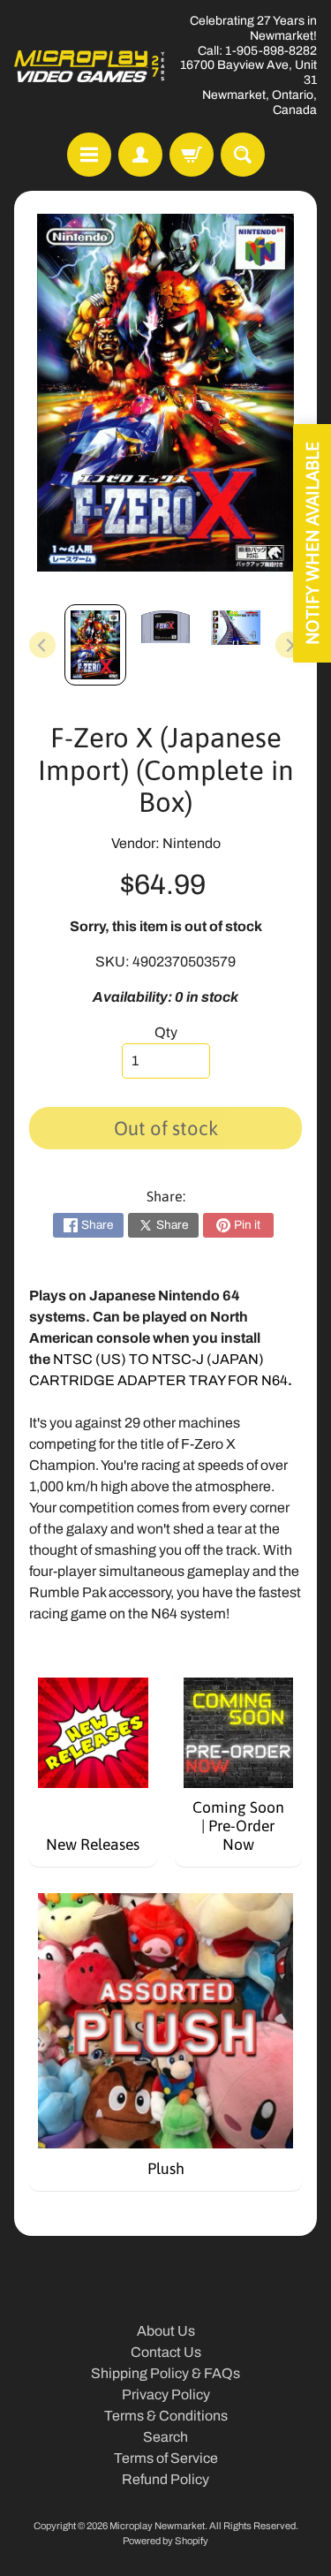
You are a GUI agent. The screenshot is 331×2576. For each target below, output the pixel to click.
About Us (166, 2331)
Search (165, 2437)
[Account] (140, 155)
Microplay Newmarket (157, 2526)
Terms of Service (166, 2458)
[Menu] (89, 155)
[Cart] (192, 155)
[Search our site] (243, 155)
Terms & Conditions (166, 2416)
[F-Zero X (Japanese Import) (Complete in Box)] (95, 645)
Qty (166, 1032)
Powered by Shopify (165, 2541)
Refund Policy (165, 2479)
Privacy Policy (166, 2394)
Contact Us (166, 2352)
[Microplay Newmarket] (90, 66)
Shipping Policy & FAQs (165, 2373)
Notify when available (312, 543)
